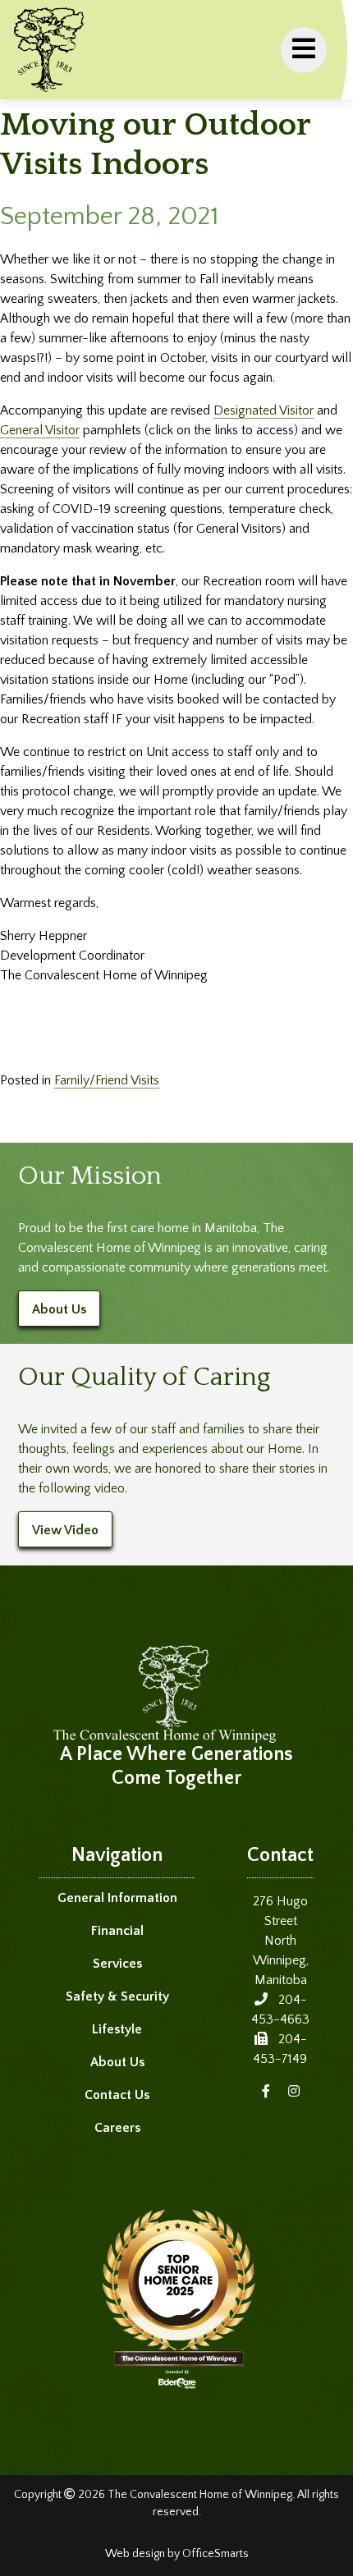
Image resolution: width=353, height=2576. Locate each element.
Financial (117, 1931)
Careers (117, 2128)
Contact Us (117, 2095)
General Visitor (40, 430)
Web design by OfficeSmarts (177, 2554)
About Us (59, 1309)
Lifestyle (117, 2029)
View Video (65, 1530)
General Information (117, 1898)
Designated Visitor (264, 410)
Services (117, 1964)
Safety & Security (117, 1996)
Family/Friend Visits (107, 1080)
